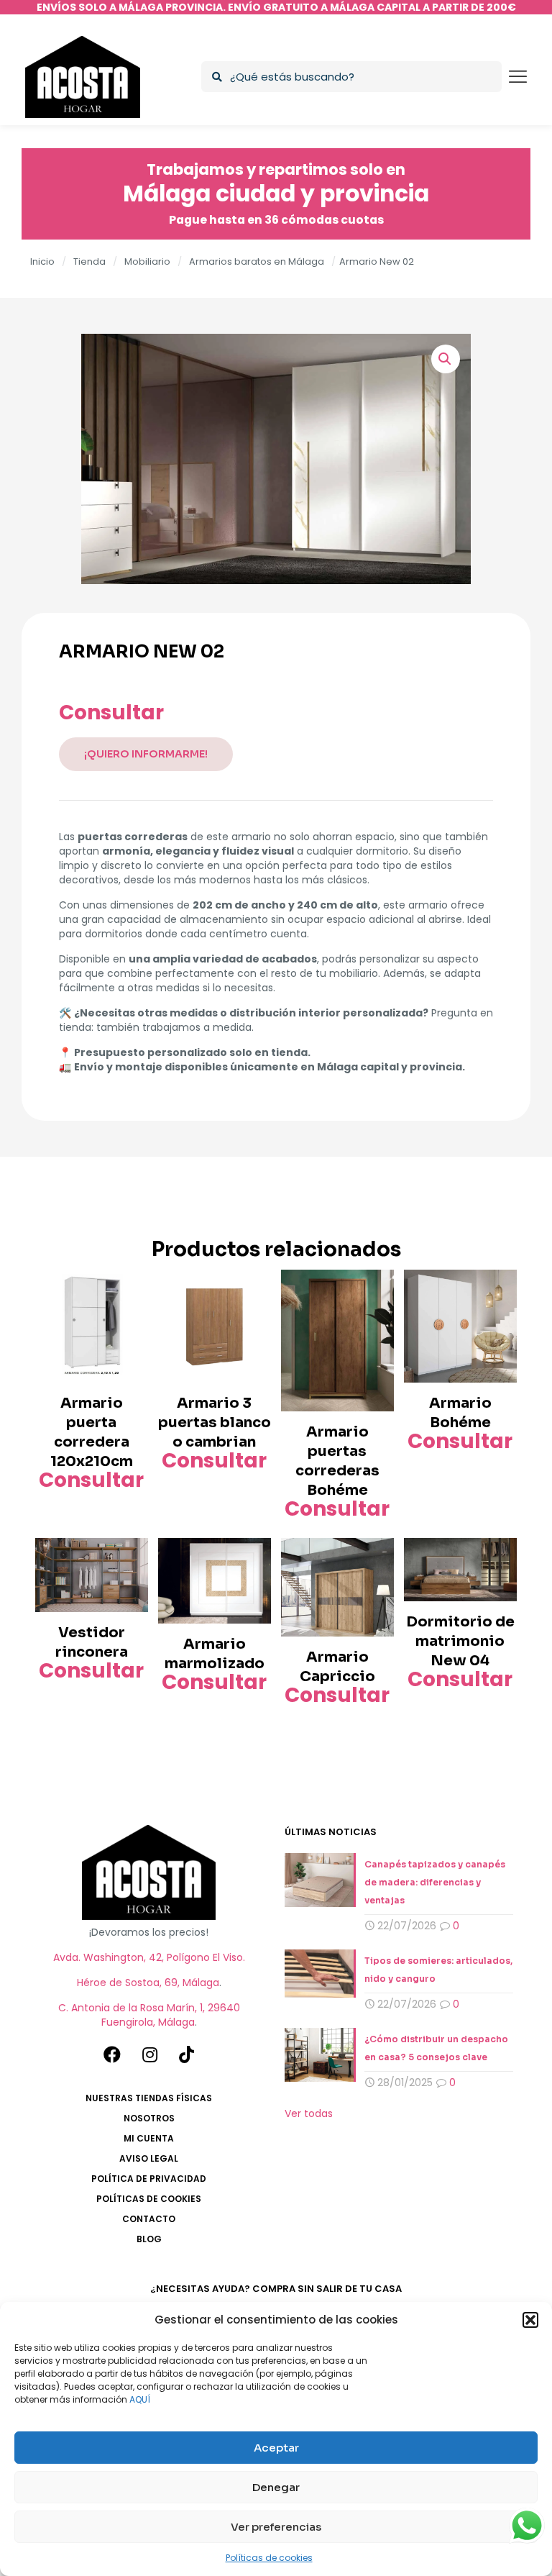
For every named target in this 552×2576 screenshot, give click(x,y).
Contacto (149, 2219)
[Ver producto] (128, 1290)
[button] (530, 2320)
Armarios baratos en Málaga (257, 261)
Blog (149, 2239)
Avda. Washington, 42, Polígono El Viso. (149, 1957)
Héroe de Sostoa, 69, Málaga (148, 1983)
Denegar (276, 2487)
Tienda (89, 261)
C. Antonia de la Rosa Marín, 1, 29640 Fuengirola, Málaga (149, 2015)
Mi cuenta (149, 2138)
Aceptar (276, 2448)
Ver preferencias (276, 2527)
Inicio (42, 261)
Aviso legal (149, 2158)
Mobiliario (147, 261)
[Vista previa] (128, 1321)
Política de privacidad (149, 2179)
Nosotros (149, 2118)
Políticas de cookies (269, 2558)
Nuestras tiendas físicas (149, 2098)
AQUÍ (140, 2399)
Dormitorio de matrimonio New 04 (460, 1641)
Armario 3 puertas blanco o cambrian (215, 1423)
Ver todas (309, 2113)
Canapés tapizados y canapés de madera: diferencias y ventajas (435, 1882)
